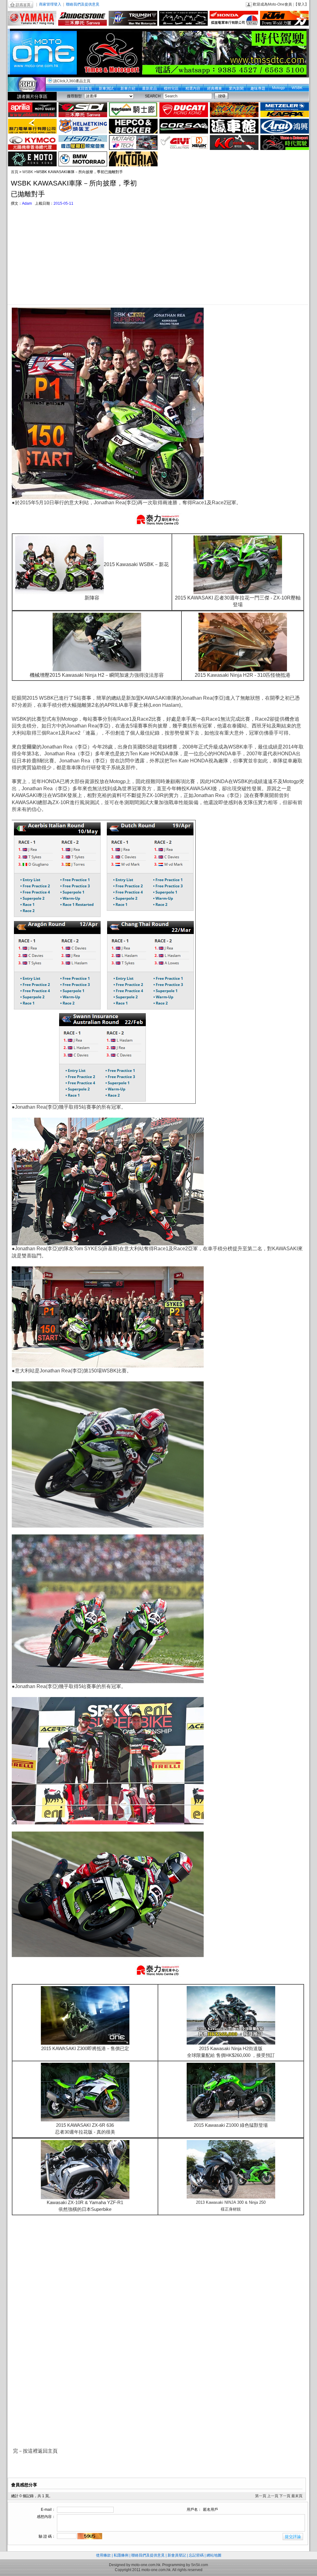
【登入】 (301, 4)
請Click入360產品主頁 (72, 81)
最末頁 (297, 2496)
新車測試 (106, 88)
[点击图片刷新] (90, 2536)
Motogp (278, 88)
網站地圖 (214, 2555)
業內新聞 (236, 88)
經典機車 (215, 88)
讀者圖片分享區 (32, 96)
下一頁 (285, 2496)
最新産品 (150, 88)
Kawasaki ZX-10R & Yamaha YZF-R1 (85, 2202)
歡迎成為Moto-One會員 (272, 4)
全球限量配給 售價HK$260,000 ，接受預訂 (231, 2055)
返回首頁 (85, 88)
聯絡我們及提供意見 (83, 4)
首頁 (15, 172)
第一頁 (261, 2496)
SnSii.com (200, 2565)
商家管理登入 (50, 4)
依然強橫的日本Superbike (85, 2209)
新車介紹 (128, 88)
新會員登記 (177, 2555)
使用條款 (103, 2555)
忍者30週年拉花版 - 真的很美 (85, 2132)
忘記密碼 (196, 2555)
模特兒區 (171, 88)
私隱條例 (121, 2555)
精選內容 (193, 88)
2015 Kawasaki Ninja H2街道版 (231, 2048)
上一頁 (273, 2496)
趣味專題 (258, 88)
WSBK (297, 88)
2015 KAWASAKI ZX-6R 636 (85, 2125)
